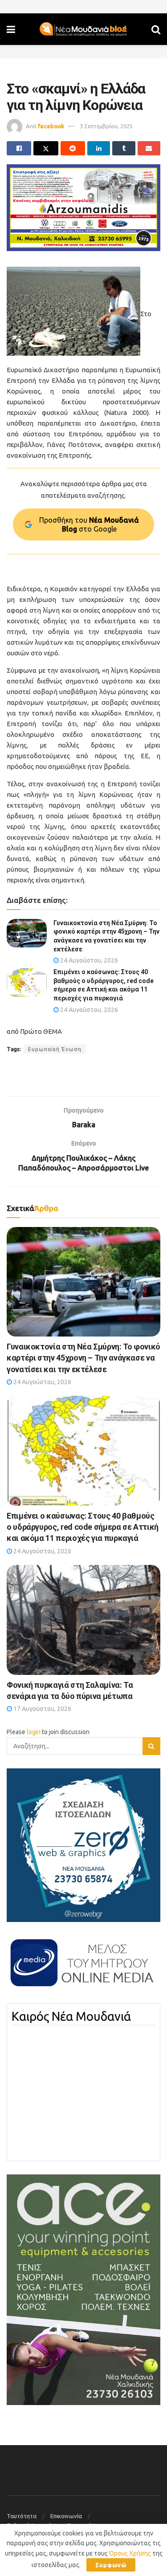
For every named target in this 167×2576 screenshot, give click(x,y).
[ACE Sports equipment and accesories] (83, 2289)
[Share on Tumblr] (124, 148)
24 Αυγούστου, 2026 (88, 960)
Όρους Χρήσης (130, 2553)
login (34, 1732)
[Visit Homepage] (83, 29)
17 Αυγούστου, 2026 (42, 1709)
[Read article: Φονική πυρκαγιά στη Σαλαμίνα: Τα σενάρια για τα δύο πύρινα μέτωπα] (83, 1620)
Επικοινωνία (66, 2516)
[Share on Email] (149, 148)
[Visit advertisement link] (83, 207)
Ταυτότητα (22, 2516)
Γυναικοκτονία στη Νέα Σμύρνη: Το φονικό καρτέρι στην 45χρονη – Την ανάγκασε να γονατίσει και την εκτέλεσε (83, 1358)
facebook (51, 126)
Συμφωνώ (111, 2565)
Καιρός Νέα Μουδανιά (71, 2016)
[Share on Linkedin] (99, 148)
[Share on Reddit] (73, 148)
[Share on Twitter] (46, 148)
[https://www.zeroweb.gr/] (83, 1845)
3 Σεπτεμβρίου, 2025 (106, 126)
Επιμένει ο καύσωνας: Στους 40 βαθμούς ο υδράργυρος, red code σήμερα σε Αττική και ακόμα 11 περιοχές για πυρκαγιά (83, 1527)
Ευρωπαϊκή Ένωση (55, 1049)
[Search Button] (156, 29)
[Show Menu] (11, 29)
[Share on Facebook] (19, 148)
